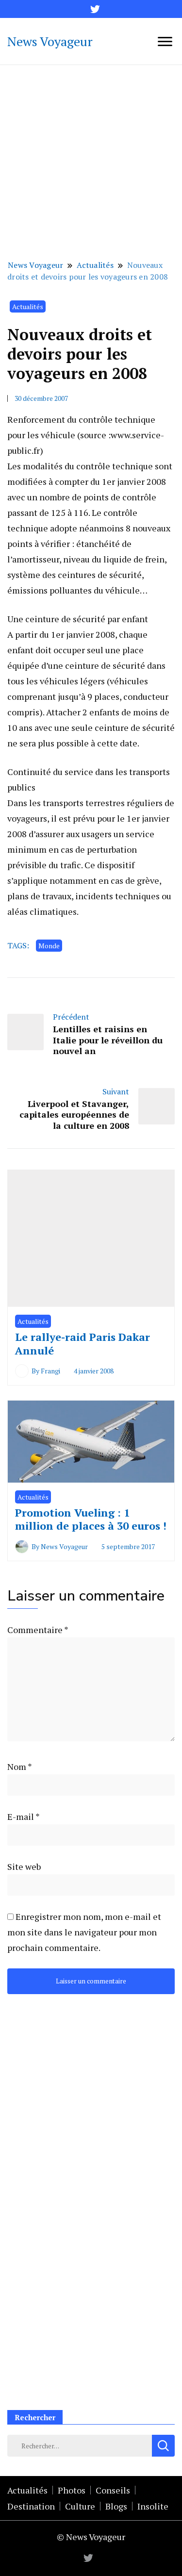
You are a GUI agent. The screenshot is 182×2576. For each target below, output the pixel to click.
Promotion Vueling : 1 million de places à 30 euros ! (91, 1519)
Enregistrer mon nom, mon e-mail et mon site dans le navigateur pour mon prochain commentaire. (84, 1932)
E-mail (23, 1816)
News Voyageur (50, 41)
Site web (24, 1866)
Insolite (153, 2506)
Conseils (113, 2490)
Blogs (116, 2506)
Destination (31, 2506)
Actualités (28, 306)
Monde (49, 946)
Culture (80, 2506)
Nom (19, 1767)
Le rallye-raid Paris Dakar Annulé (83, 1344)
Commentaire (38, 1630)
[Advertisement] (91, 161)
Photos (72, 2490)
